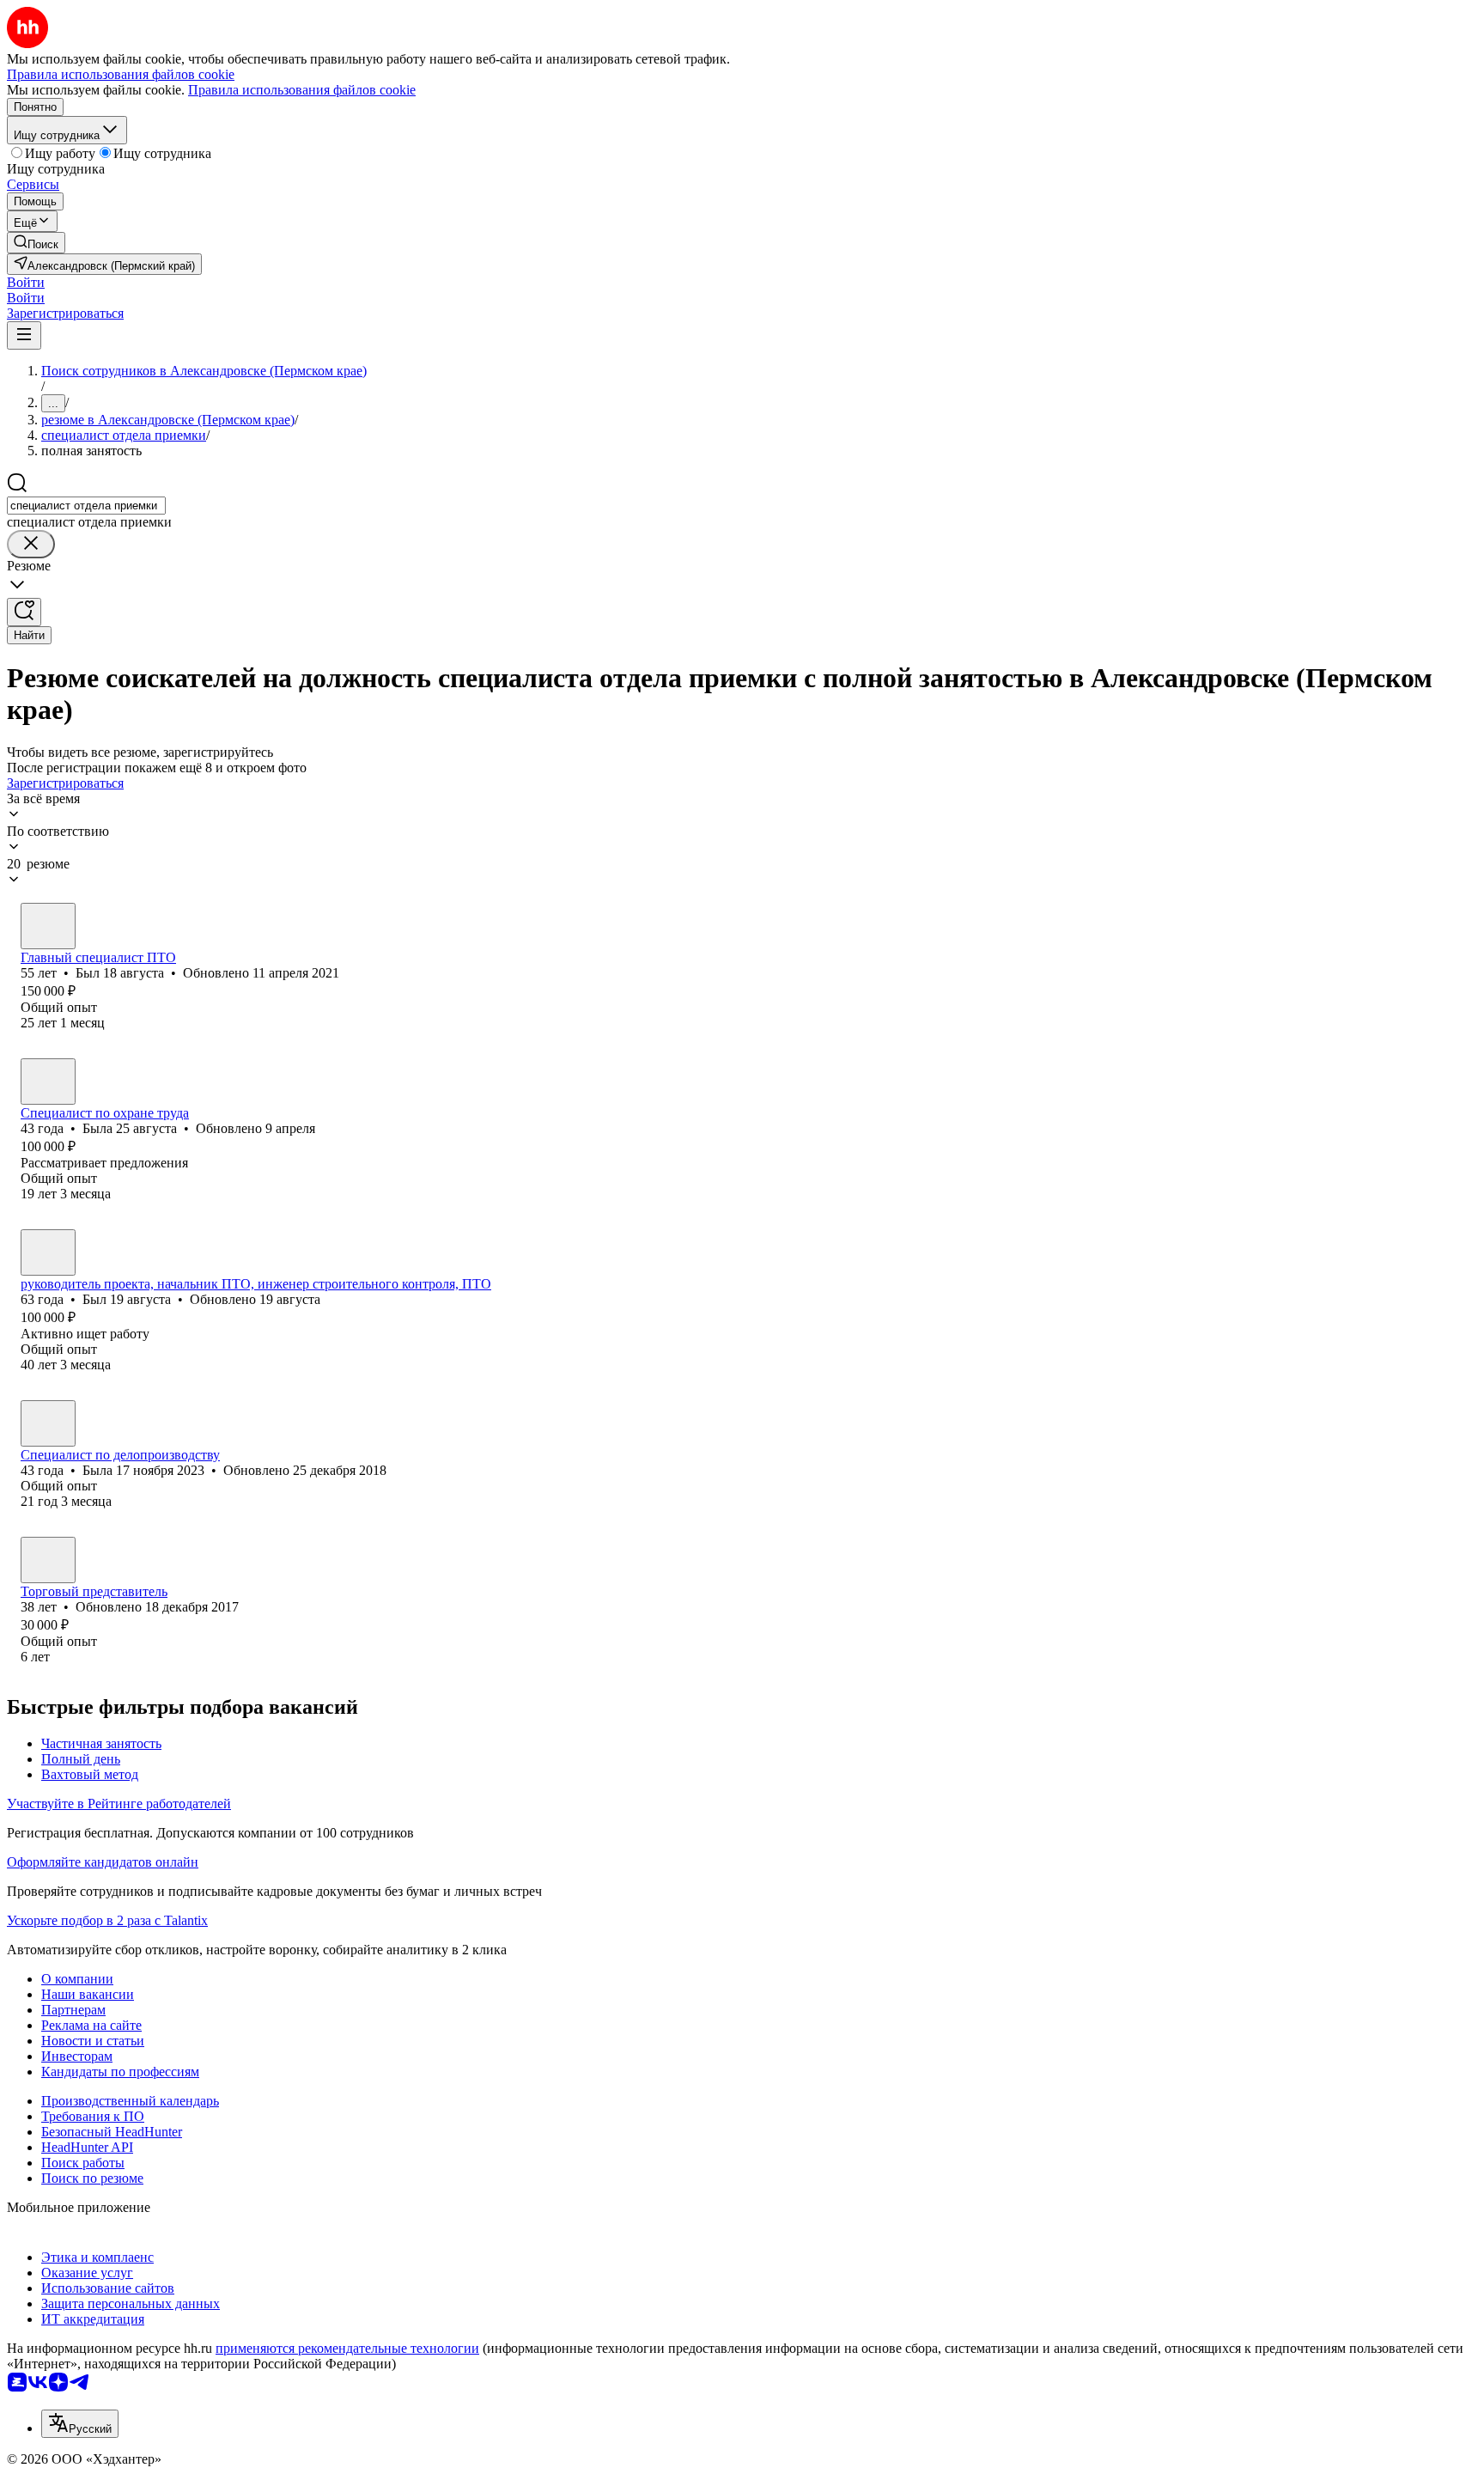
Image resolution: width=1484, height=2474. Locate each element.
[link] (36, 243)
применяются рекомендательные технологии (347, 2348)
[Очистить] (31, 544)
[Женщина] (48, 1082)
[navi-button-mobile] (24, 335)
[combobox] (86, 506)
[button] (26, 282)
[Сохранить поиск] (24, 612)
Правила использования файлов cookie (302, 90)
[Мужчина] (48, 926)
